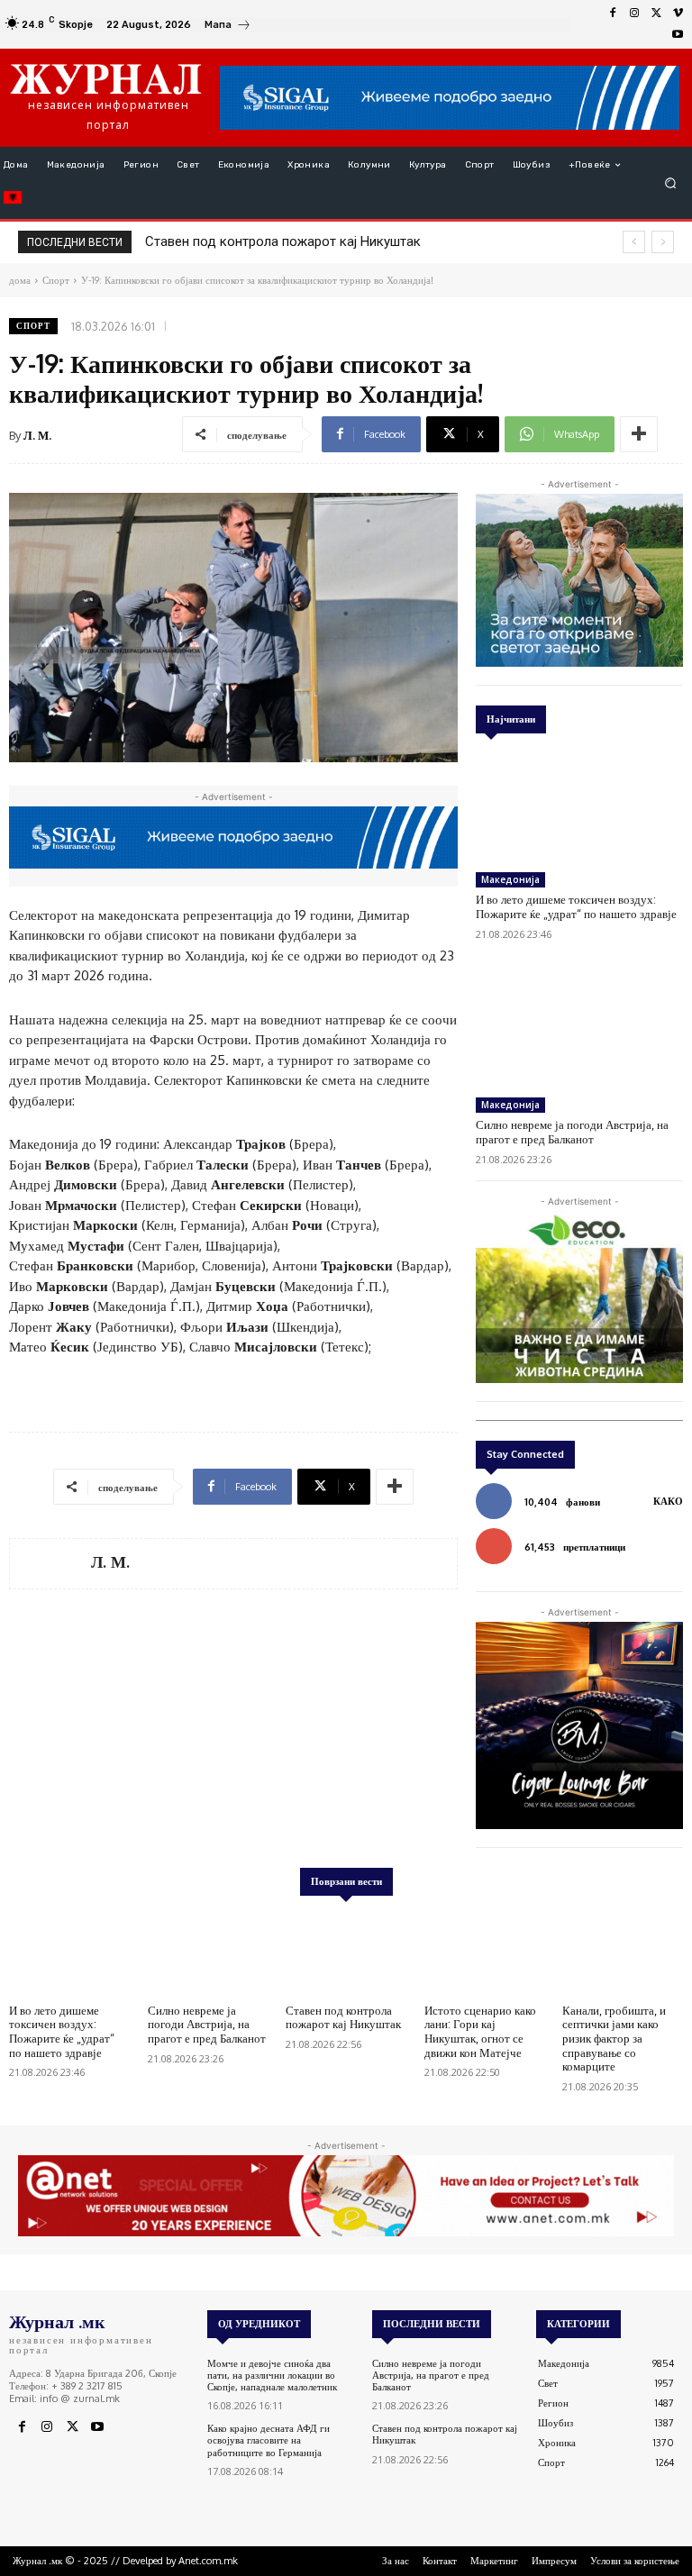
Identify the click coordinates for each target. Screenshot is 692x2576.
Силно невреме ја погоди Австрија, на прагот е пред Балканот (572, 1132)
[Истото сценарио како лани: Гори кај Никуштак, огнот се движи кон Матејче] (485, 1952)
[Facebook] (613, 14)
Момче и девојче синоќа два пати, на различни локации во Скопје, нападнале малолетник (272, 2375)
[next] (663, 242)
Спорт (33, 326)
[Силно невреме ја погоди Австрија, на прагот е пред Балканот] (579, 1031)
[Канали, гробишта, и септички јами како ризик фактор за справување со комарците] (623, 1952)
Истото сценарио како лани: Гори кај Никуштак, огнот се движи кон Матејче (480, 2031)
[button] (671, 183)
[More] (639, 434)
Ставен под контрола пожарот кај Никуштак (343, 2017)
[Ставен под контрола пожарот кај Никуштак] (346, 1952)
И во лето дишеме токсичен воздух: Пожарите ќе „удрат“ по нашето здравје (576, 906)
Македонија (510, 879)
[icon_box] (228, 27)
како (668, 1501)
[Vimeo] (678, 14)
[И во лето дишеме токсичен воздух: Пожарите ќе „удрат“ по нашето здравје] (579, 806)
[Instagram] (634, 14)
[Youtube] (678, 35)
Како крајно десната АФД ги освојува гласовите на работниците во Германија (269, 2440)
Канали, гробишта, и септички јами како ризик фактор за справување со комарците (614, 2038)
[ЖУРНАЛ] (106, 78)
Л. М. (37, 435)
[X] (656, 14)
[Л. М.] (50, 1564)
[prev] (634, 242)
